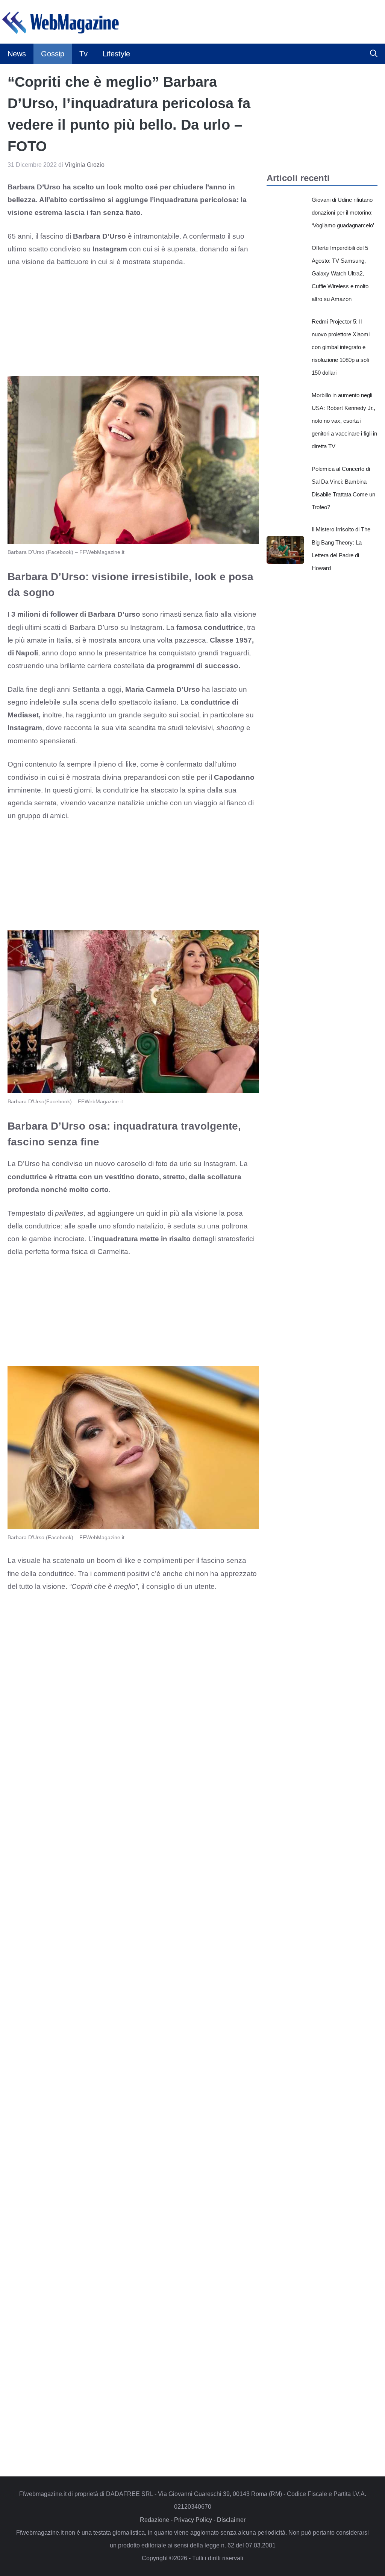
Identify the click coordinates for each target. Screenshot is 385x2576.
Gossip (53, 54)
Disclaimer (231, 2520)
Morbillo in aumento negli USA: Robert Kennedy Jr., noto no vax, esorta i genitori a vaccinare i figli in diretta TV (344, 421)
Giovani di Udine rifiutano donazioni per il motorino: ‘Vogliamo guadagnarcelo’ (343, 213)
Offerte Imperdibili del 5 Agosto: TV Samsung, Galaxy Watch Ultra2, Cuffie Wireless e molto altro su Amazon (340, 274)
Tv (83, 54)
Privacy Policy (193, 2520)
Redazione (155, 2520)
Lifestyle (116, 54)
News (17, 54)
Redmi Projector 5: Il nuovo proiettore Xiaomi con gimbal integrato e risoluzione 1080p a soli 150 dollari (341, 347)
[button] (374, 54)
